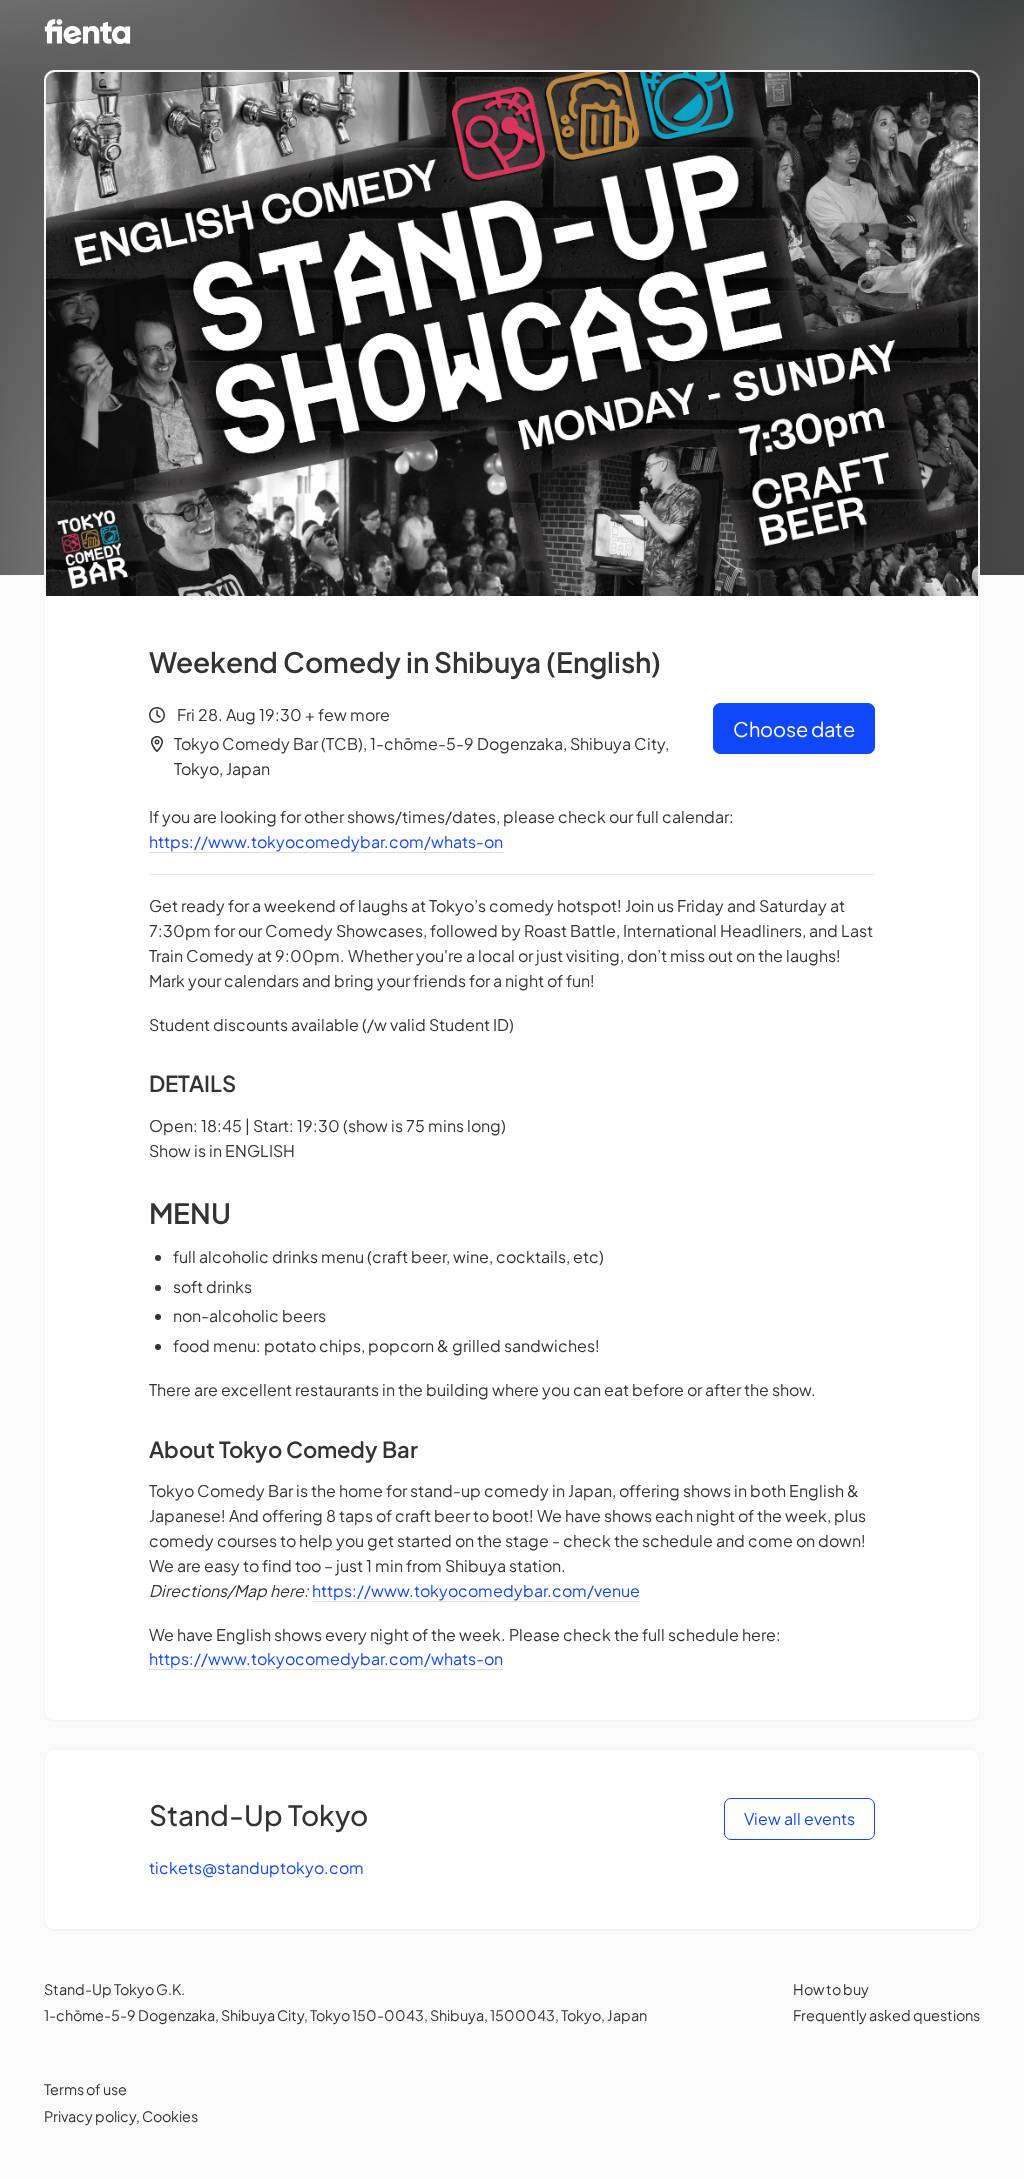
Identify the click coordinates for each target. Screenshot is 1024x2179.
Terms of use (85, 2089)
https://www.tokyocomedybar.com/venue (476, 1590)
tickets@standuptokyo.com (256, 1867)
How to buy (831, 1989)
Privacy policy (90, 2116)
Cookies (170, 2116)
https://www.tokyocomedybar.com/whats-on (326, 841)
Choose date (794, 728)
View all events (799, 1818)
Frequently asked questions (886, 2015)
